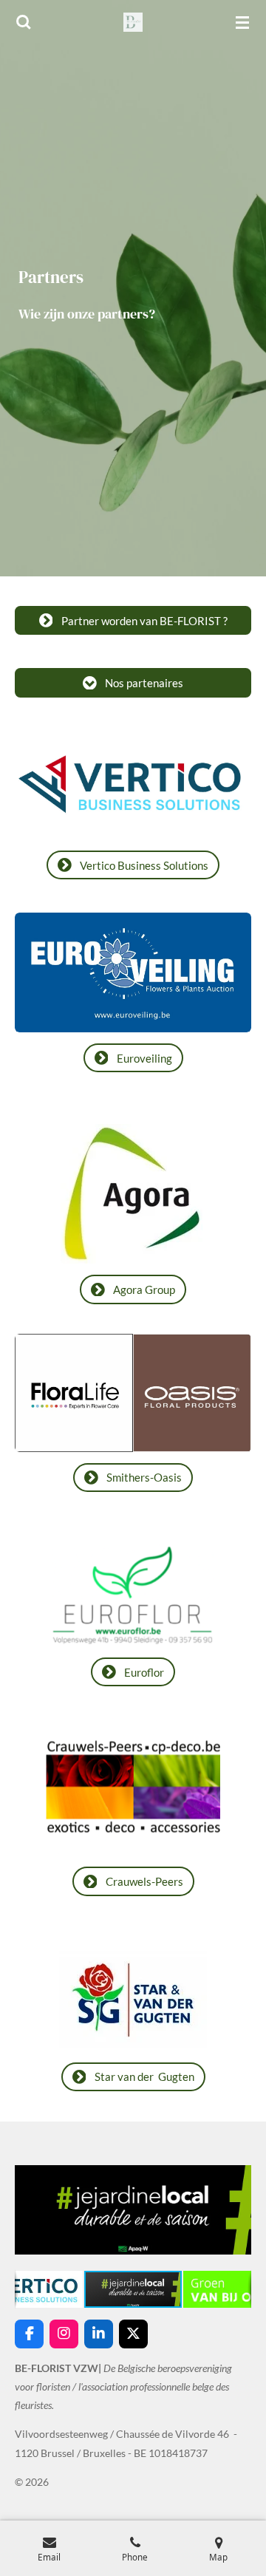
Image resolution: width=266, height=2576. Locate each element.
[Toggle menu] (242, 22)
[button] (238, 2164)
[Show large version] (133, 972)
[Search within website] (24, 22)
